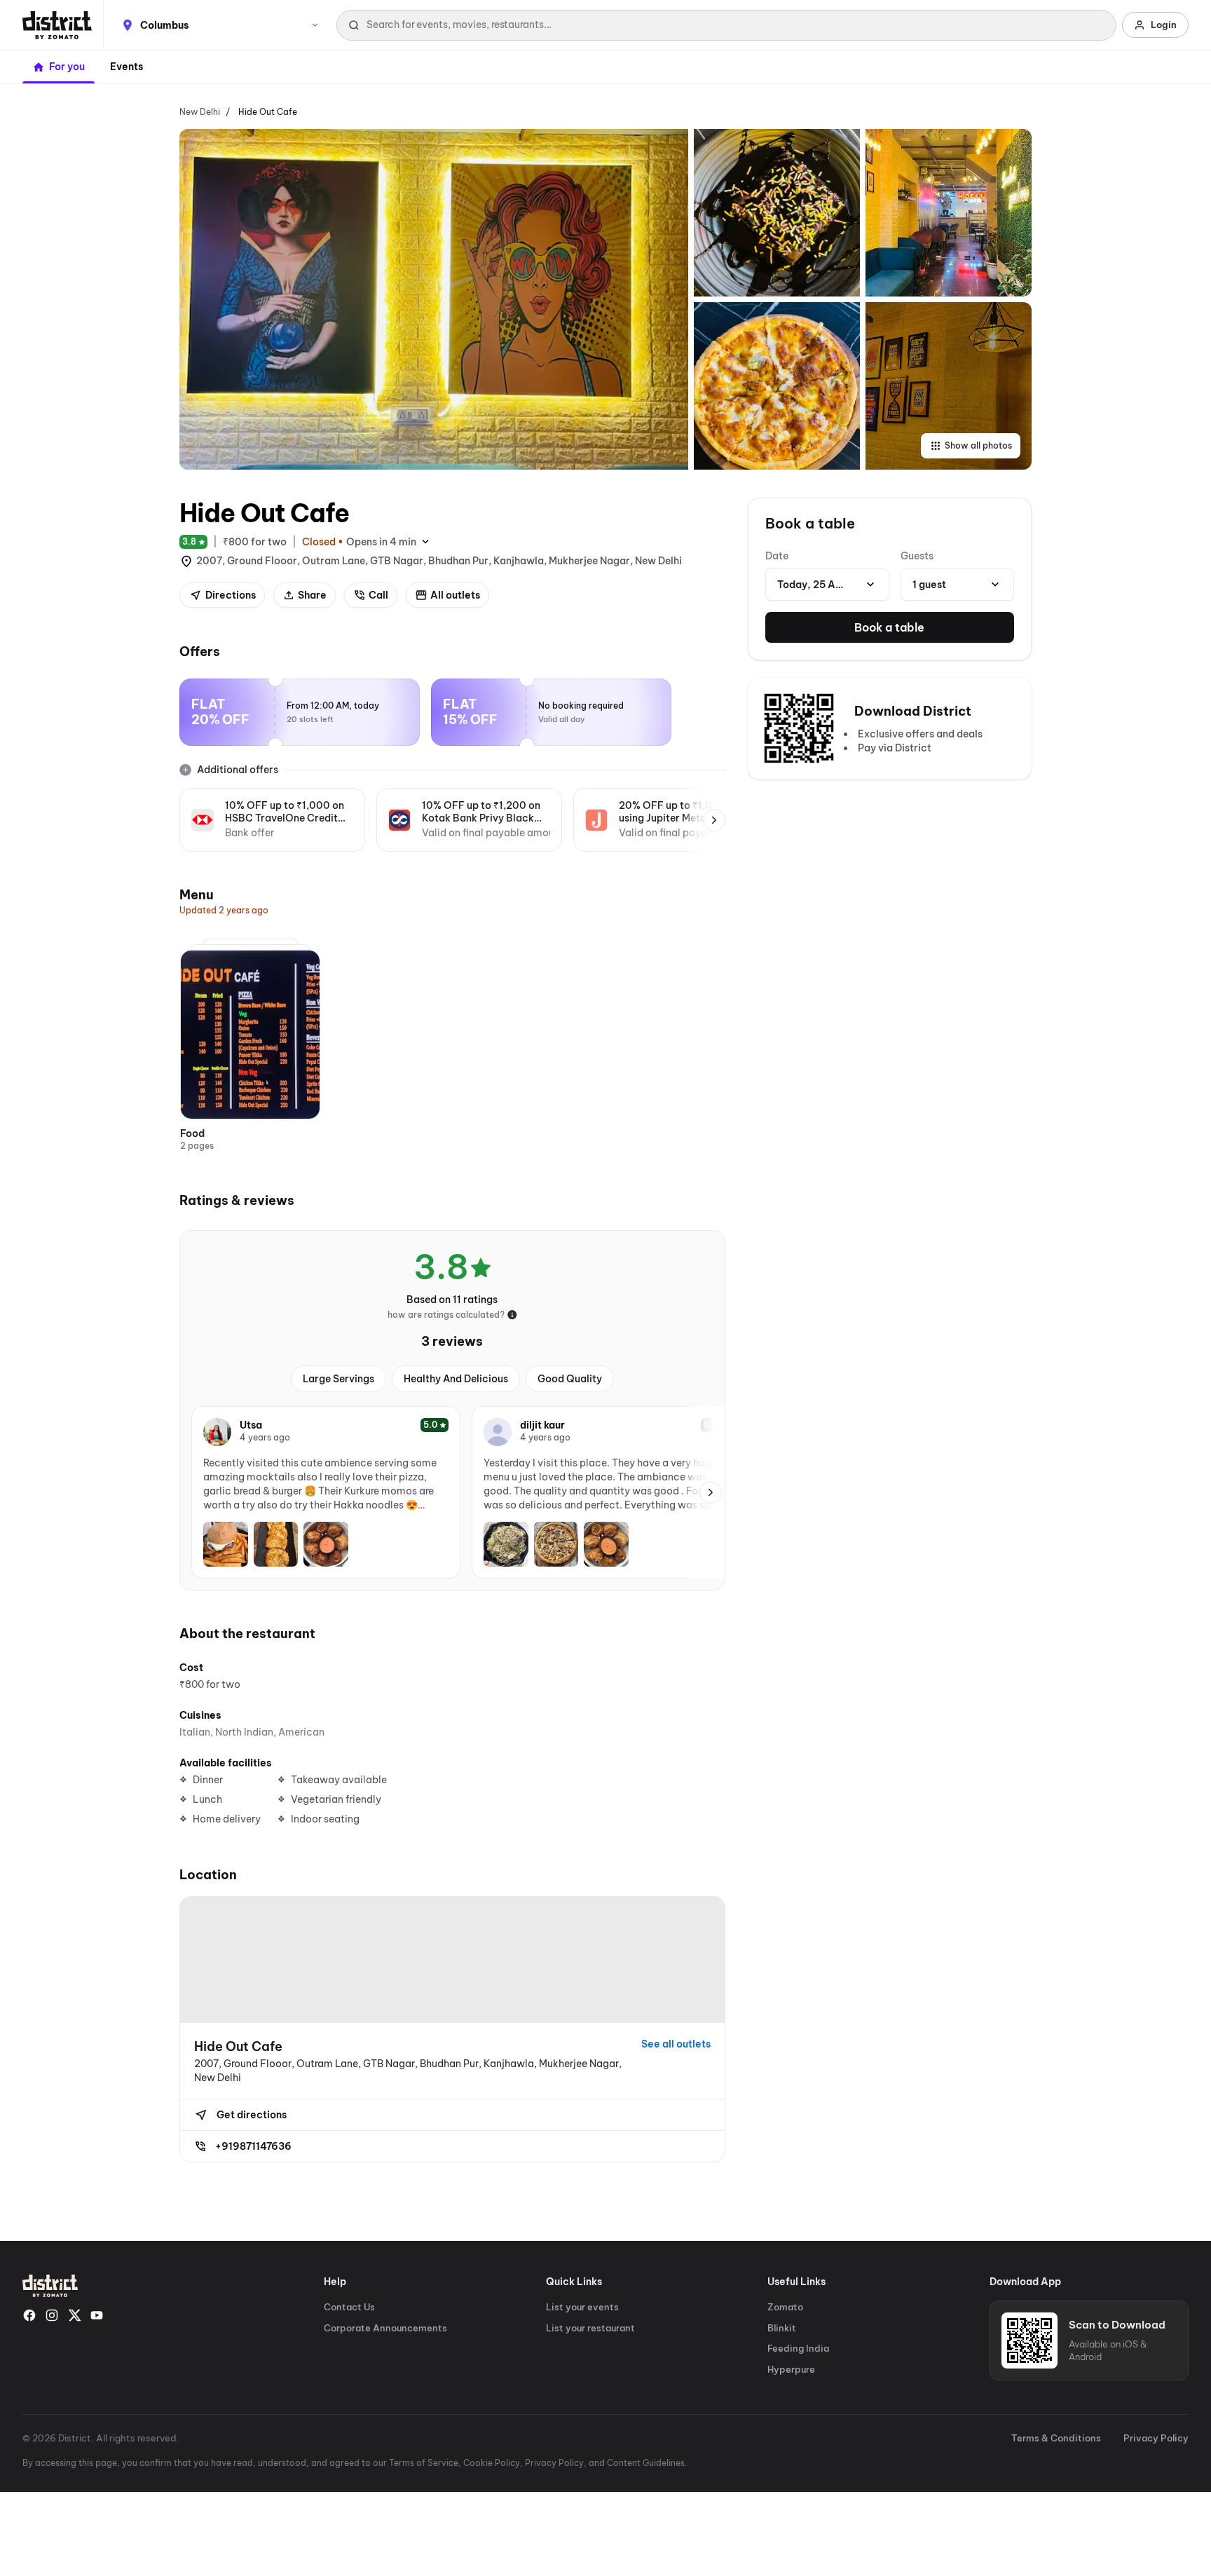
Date (777, 556)
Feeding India (798, 2348)
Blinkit (782, 2328)
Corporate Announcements (385, 2328)
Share (312, 595)
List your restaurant (590, 2328)
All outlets (455, 595)
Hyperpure (791, 2369)
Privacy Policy (1156, 2438)
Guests (917, 556)
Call (378, 595)
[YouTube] (97, 2315)
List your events (582, 2307)
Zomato (785, 2307)
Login (1164, 25)
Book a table (889, 627)
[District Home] (57, 25)
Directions (231, 595)
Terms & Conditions (1056, 2438)
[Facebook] (29, 2315)
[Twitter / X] (74, 2315)
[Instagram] (52, 2315)
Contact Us (349, 2307)
